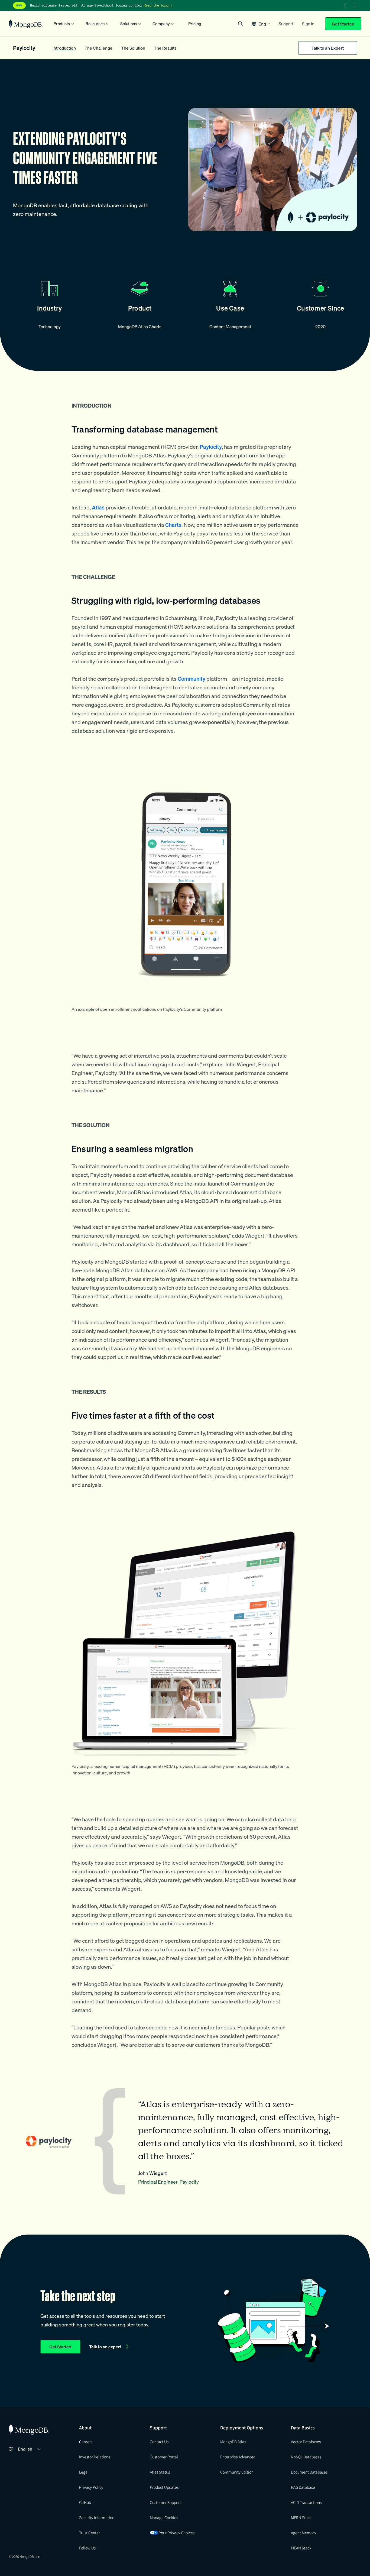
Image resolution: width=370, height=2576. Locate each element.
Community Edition (237, 2472)
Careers (86, 2442)
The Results (165, 48)
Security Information (97, 2517)
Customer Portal (164, 2457)
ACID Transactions (306, 2502)
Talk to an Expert (328, 48)
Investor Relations (95, 2457)
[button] (261, 24)
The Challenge (98, 48)
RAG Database (303, 2487)
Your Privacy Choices (177, 2533)
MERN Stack (301, 2517)
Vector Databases (306, 2442)
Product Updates (164, 2487)
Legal (84, 2472)
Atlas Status (160, 2472)
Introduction (64, 48)
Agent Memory (304, 2533)
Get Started (343, 24)
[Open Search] (241, 24)
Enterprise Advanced (238, 2457)
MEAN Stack (301, 2548)
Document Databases (309, 2472)
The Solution (133, 48)
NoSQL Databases (306, 2457)
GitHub (85, 2502)
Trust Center (90, 2533)
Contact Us (159, 2442)
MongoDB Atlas (233, 2442)
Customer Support (165, 2502)
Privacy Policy (91, 2487)
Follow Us (87, 2548)
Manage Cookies (164, 2517)
